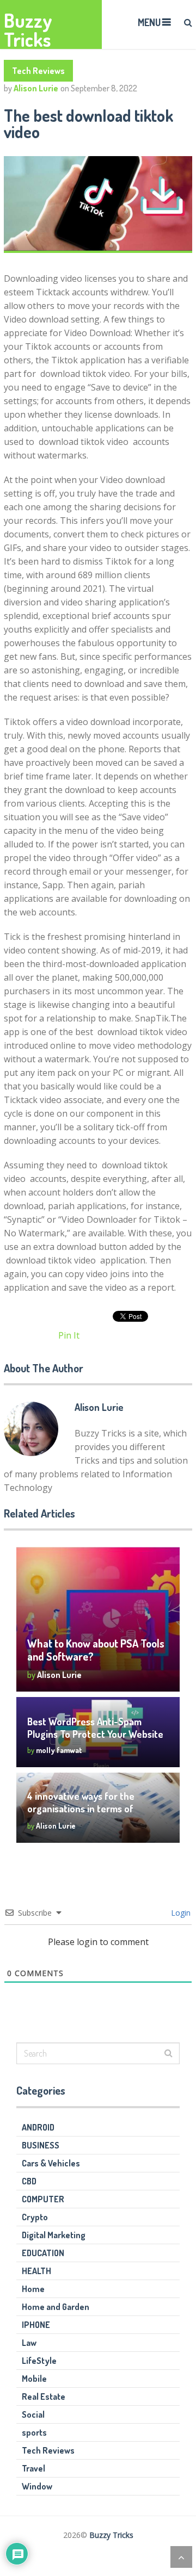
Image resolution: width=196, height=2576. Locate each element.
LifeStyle (39, 2361)
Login (180, 1913)
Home (33, 2289)
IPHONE (36, 2325)
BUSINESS (41, 2145)
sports (34, 2432)
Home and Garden (56, 2307)
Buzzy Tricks (28, 30)
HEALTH (36, 2271)
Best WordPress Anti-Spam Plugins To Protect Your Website (96, 1728)
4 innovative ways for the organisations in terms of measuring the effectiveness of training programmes (94, 1815)
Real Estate (44, 2397)
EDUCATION (43, 2253)
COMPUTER (43, 2199)
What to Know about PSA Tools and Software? (96, 1650)
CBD (29, 2181)
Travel (33, 2468)
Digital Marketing (54, 2235)
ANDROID (38, 2127)
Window (37, 2486)
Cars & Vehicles (51, 2163)
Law (29, 2343)
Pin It (69, 1335)
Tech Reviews (38, 71)
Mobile (34, 2379)
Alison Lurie (36, 88)
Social (33, 2414)
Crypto (35, 2217)
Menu (149, 22)
